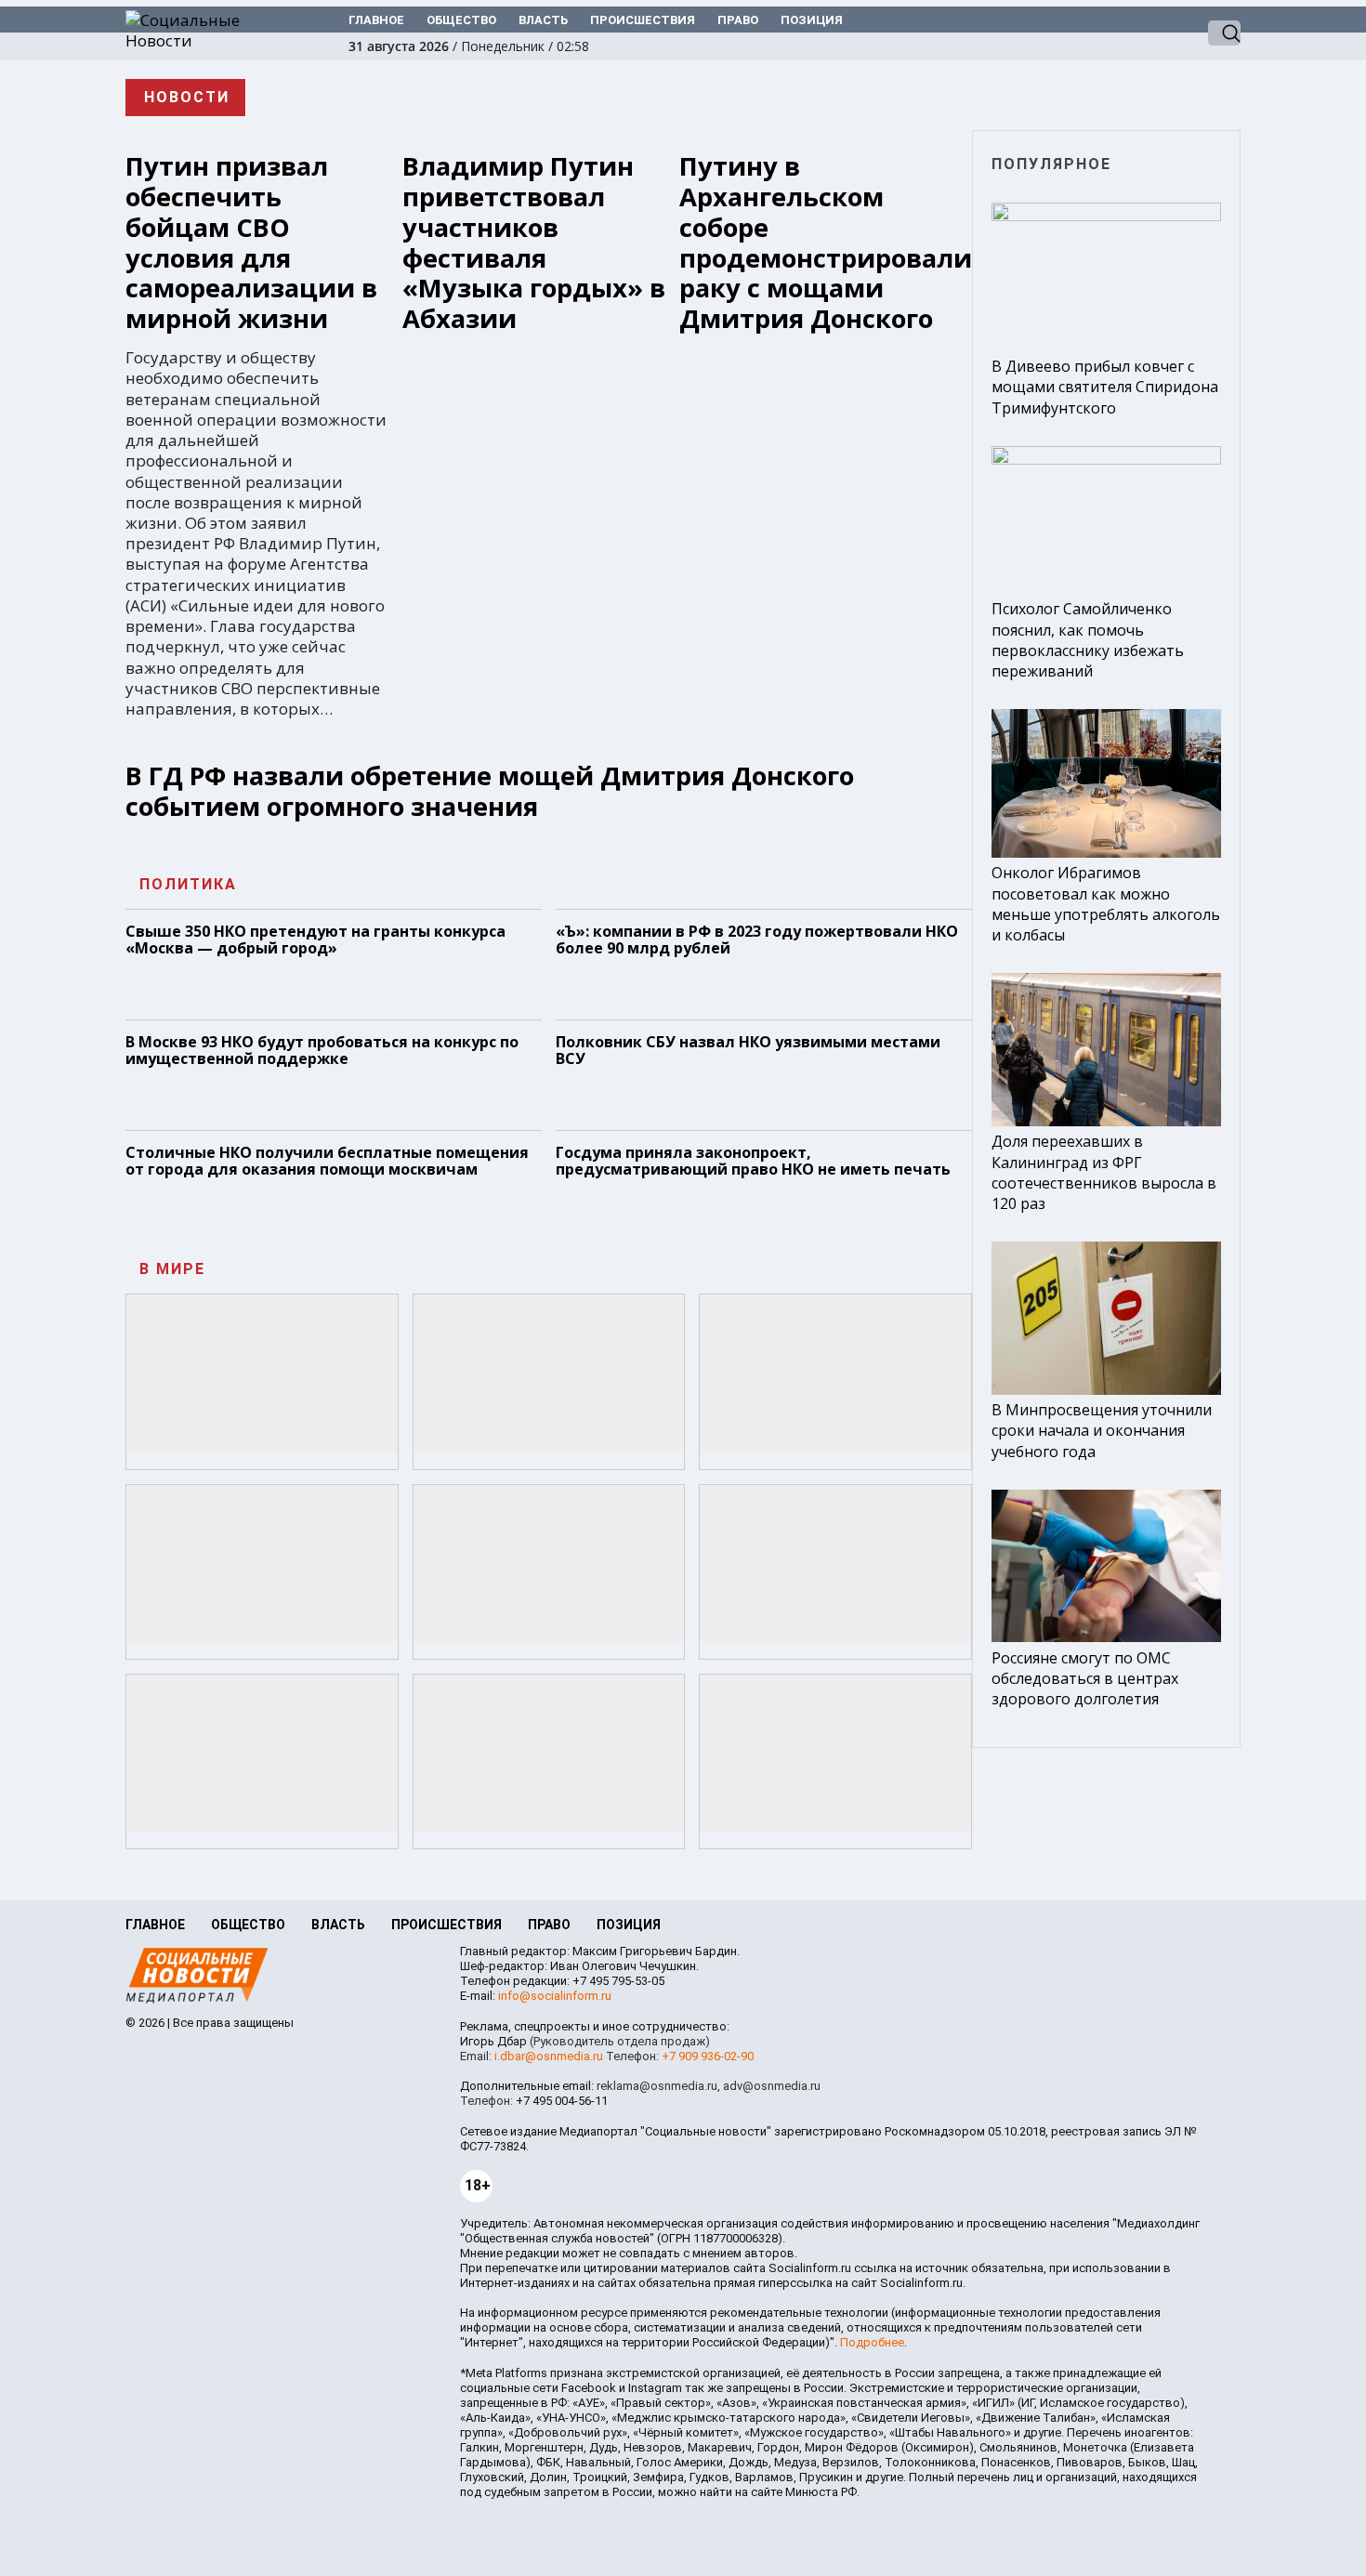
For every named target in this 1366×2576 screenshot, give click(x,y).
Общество (461, 20)
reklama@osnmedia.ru (657, 2086)
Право (738, 20)
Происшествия (643, 20)
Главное (376, 20)
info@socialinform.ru (555, 1996)
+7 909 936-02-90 (708, 2056)
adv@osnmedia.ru (772, 2086)
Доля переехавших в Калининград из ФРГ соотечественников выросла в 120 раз (1104, 1172)
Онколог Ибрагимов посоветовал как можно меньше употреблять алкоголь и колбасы (1106, 904)
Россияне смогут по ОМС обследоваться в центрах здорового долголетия (1085, 1678)
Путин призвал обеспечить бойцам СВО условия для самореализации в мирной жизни (251, 243)
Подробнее (872, 2342)
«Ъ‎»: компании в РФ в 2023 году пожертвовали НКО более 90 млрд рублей (757, 940)
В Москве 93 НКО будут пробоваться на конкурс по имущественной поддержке (322, 1050)
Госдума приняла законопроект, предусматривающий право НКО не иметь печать (753, 1161)
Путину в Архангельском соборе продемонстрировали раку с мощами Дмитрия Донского (826, 243)
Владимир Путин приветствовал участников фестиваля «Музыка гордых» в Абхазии (534, 243)
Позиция (812, 20)
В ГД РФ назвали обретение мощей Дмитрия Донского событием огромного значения (490, 791)
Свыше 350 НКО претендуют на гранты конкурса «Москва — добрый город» (315, 940)
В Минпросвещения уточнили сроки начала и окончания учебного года (1102, 1430)
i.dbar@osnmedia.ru (549, 2056)
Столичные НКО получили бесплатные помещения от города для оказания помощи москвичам (327, 1161)
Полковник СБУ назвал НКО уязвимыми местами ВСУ (748, 1050)
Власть (543, 20)
